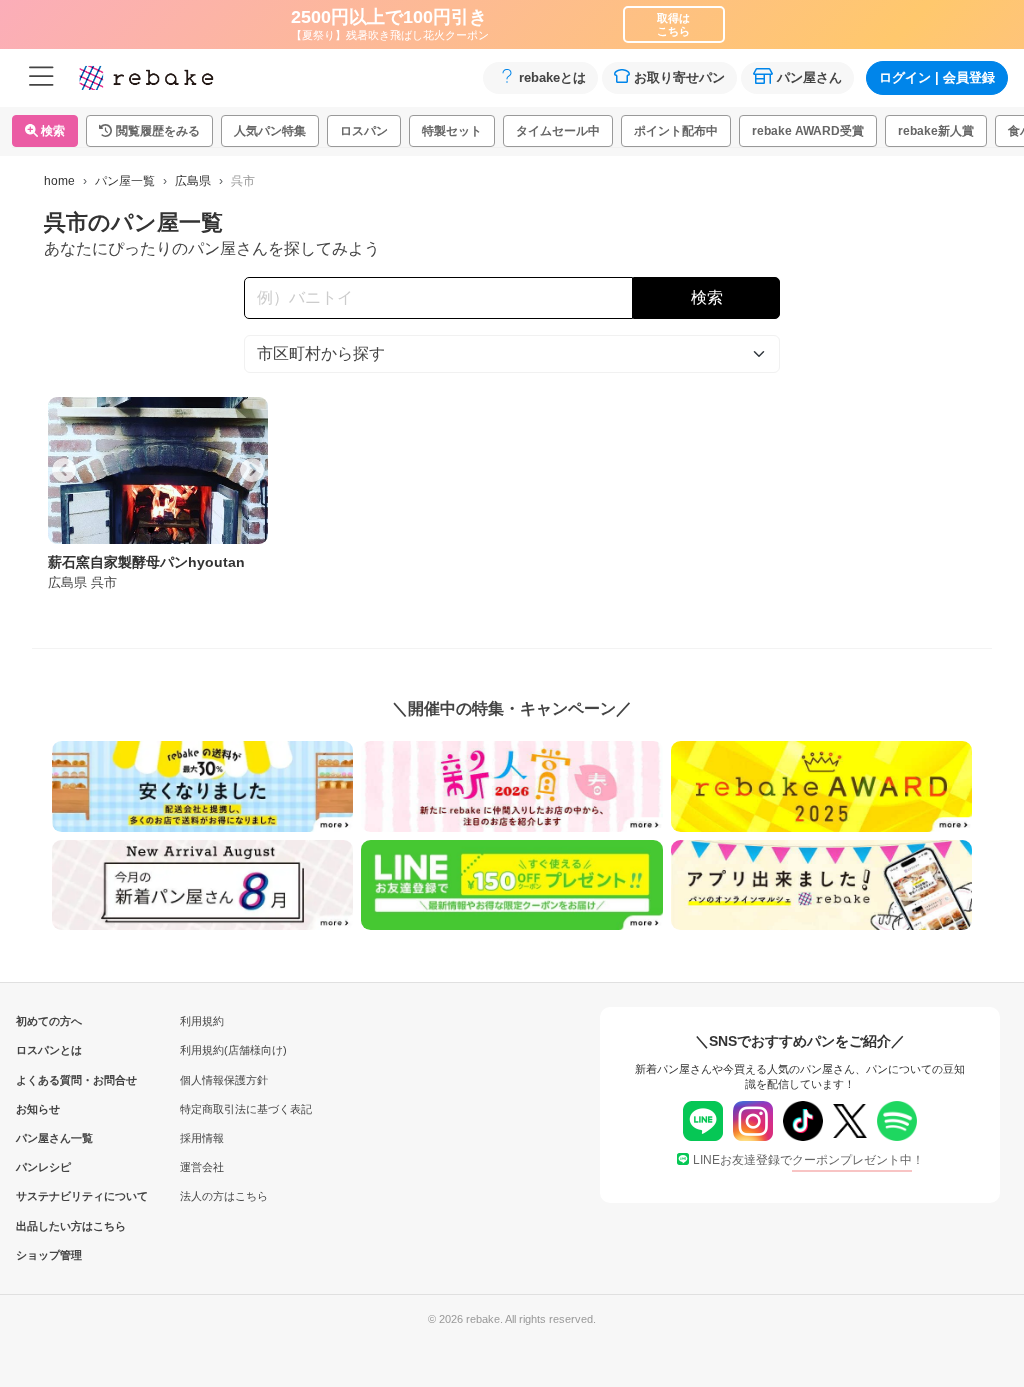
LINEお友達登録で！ (808, 1160)
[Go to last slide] (64, 470)
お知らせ (38, 1109)
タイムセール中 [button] (558, 131)
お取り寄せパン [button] (679, 77)
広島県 (193, 181)
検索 (51, 131)
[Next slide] (252, 470)
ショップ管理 (49, 1255)
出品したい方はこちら (49, 1226)
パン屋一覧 (125, 181)
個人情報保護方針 (224, 1080)
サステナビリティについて (49, 1196)
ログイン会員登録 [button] (937, 77)
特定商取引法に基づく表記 (246, 1109)
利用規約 (202, 1021)
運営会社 (202, 1167)
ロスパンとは (49, 1050)
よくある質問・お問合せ (49, 1080)
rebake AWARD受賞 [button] (808, 131)
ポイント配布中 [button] (676, 131)
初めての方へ (49, 1021)
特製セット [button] (452, 131)
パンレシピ (43, 1167)
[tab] (151, 530)
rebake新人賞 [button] (936, 131)
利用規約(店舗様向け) (233, 1050)
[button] (149, 131)
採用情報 (202, 1138)
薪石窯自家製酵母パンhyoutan (146, 562)
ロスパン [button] (364, 131)
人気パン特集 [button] (270, 131)
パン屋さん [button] (809, 77)
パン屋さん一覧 (49, 1138)
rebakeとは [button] (552, 77)
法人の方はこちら (224, 1196)
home (59, 181)
